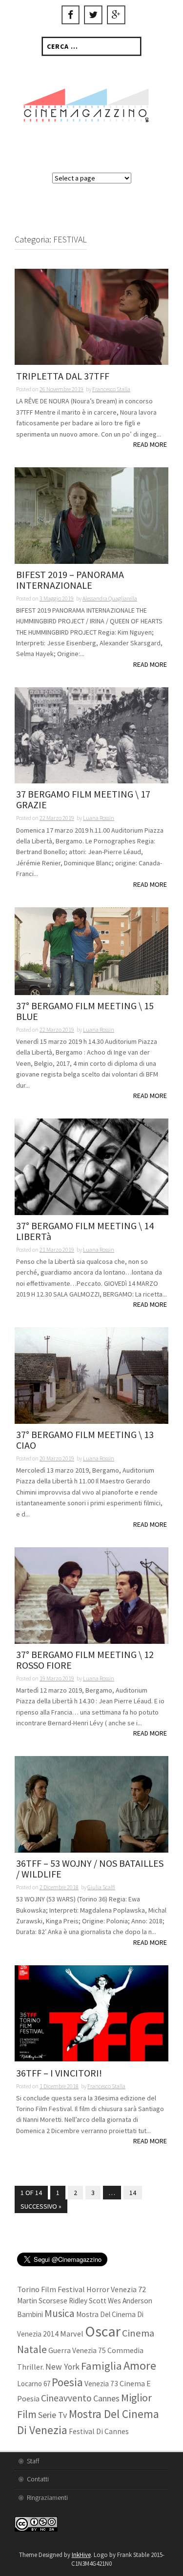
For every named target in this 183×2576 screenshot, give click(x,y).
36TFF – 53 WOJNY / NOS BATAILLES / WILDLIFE (90, 1869)
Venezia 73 (101, 2384)
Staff (33, 2461)
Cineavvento (66, 2398)
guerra (60, 2350)
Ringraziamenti (47, 2497)
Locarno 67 (34, 2384)
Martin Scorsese (42, 2301)
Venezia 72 (128, 2289)
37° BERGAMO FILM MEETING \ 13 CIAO (85, 1440)
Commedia (125, 2350)
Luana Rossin (99, 818)
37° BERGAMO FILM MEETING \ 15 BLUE (85, 1011)
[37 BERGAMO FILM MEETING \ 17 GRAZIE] (91, 735)
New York (62, 2367)
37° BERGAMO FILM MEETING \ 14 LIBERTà (85, 1231)
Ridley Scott (88, 2301)
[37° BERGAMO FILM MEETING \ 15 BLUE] (91, 950)
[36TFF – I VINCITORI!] (91, 2013)
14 (133, 2193)
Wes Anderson (130, 2301)
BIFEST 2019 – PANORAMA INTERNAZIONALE (70, 580)
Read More (150, 444)
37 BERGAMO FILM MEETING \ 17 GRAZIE (83, 800)
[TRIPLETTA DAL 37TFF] (91, 316)
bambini (30, 2314)
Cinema (138, 2333)
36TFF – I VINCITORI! (59, 2073)
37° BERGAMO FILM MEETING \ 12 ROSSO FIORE (85, 1660)
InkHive (81, 2555)
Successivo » (41, 2206)
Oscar (103, 2331)
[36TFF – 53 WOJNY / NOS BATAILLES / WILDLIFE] (91, 1804)
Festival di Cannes (99, 2431)
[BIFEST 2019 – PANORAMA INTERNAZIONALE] (91, 515)
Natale (32, 2349)
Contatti (38, 2479)
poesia (67, 2382)
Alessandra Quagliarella (110, 598)
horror (98, 2289)
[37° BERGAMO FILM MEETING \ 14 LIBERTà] (91, 1166)
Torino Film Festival (51, 2289)
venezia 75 (89, 2350)
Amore (140, 2366)
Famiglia (102, 2366)
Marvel (72, 2334)
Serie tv (53, 2415)
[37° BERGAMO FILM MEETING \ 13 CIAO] (91, 1375)
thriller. (30, 2367)
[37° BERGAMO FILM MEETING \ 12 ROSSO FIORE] (91, 1595)
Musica (60, 2313)
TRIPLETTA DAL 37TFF (63, 376)
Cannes (106, 2398)
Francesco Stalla (111, 389)
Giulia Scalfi (101, 1887)
